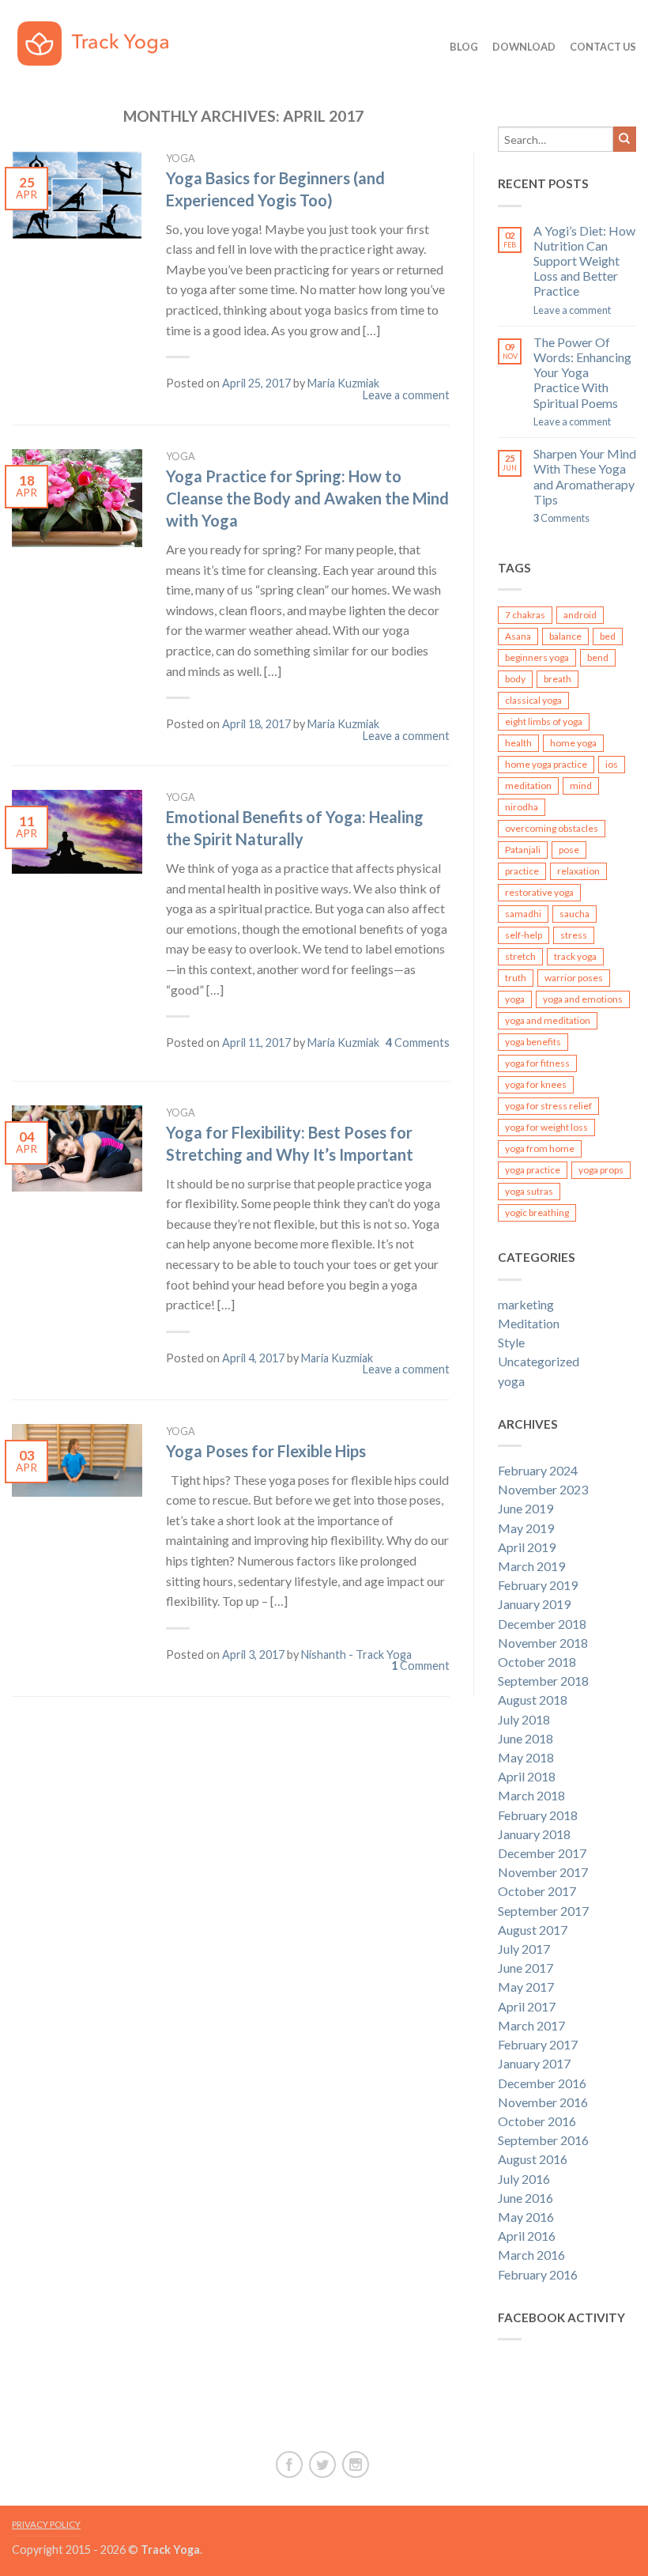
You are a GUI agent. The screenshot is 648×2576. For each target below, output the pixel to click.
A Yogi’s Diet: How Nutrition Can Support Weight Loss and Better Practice (584, 261)
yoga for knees (536, 1084)
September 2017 (543, 1911)
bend (598, 657)
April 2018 (527, 1776)
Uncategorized (539, 1361)
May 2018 (526, 1757)
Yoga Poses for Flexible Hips (266, 1451)
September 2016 (543, 2140)
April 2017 (527, 2006)
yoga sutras (529, 1191)
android (580, 615)
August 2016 (533, 2159)
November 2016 (543, 2102)
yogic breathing (537, 1212)
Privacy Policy (46, 2524)
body (515, 679)
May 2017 (526, 1987)
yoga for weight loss (546, 1127)
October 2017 (537, 1891)
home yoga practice (546, 764)
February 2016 (538, 2274)
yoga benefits (533, 1042)
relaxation (578, 871)
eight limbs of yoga (544, 721)
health (518, 743)
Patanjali (523, 850)
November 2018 (543, 1643)
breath (558, 679)
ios (612, 764)
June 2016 (526, 2198)
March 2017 (531, 2025)
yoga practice (533, 1170)
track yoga (575, 956)
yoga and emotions (583, 999)
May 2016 (526, 2217)
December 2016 (542, 2083)
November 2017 (543, 1872)
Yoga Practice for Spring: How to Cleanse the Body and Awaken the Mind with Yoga (307, 498)
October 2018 (537, 1662)
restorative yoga (539, 892)
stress (574, 935)
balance (565, 636)
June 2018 (526, 1738)
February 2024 (538, 1470)
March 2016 (531, 2255)
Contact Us (603, 47)
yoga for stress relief (548, 1106)
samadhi (523, 914)
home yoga (573, 743)
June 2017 (526, 1968)
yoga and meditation (548, 1020)
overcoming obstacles (552, 828)
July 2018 (524, 1719)
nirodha (522, 807)
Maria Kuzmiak (343, 383)
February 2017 (538, 2044)
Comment (420, 1666)
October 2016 (537, 2121)
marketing (526, 1304)
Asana (518, 636)
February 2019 (538, 1585)
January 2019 (534, 1604)
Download (524, 47)
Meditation (529, 1323)
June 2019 (526, 1508)
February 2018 (538, 1815)
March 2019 (531, 1566)
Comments (418, 1042)
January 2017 (534, 2063)
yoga (181, 158)
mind (581, 786)
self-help (524, 935)
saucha (575, 914)
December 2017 (542, 1853)
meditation (528, 786)
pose (569, 850)
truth (516, 978)
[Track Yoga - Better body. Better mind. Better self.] (104, 40)
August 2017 (533, 1930)
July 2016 (524, 2179)
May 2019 (526, 1528)
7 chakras (525, 615)
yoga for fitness (537, 1063)
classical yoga (533, 700)
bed (608, 636)
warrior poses (574, 978)
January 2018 (534, 1834)
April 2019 (527, 1547)
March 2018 (531, 1795)
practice (522, 871)
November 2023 (543, 1489)
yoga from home (540, 1148)
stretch (520, 956)
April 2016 (527, 2236)
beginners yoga (537, 657)
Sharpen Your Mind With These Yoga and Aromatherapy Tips (585, 476)
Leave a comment (406, 395)
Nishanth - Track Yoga (356, 1654)
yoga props (601, 1170)
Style (511, 1342)
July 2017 (524, 1949)
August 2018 (533, 1700)
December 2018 (542, 1624)
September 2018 (543, 1681)
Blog (464, 47)
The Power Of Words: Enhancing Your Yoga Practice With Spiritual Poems (582, 372)
